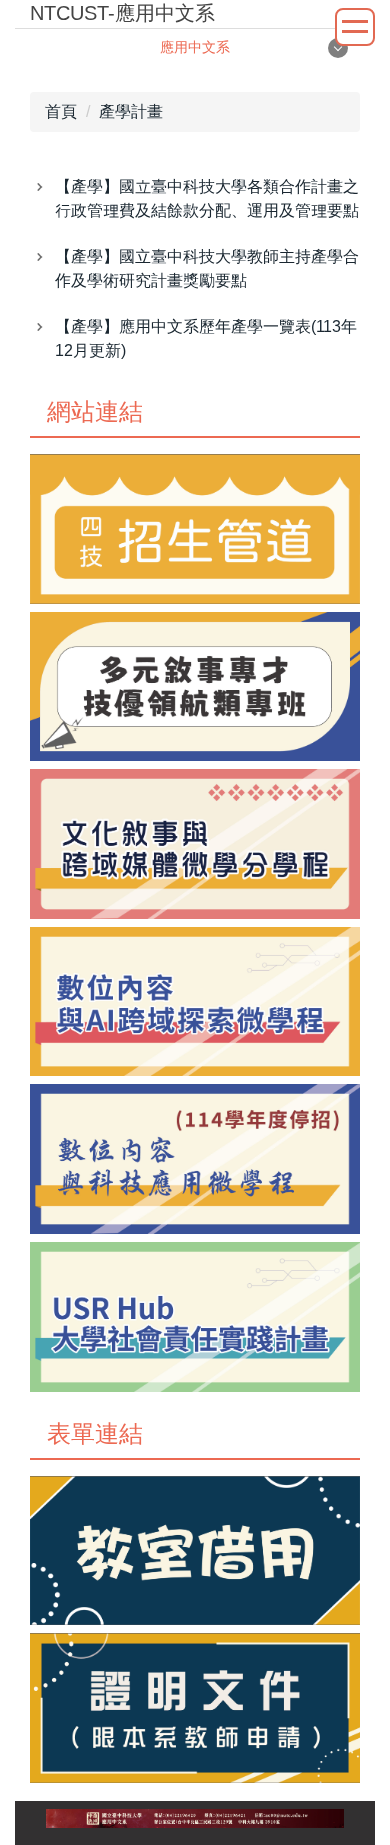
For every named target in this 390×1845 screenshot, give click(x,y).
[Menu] (355, 27)
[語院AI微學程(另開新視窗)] (195, 1002)
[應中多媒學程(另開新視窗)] (195, 844)
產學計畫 (131, 111)
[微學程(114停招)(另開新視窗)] (195, 1159)
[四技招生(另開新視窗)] (195, 529)
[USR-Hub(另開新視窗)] (195, 1317)
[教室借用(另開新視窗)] (195, 1551)
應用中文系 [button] (195, 47)
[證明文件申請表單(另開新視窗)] (195, 1708)
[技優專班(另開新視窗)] (195, 687)
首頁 (61, 111)
